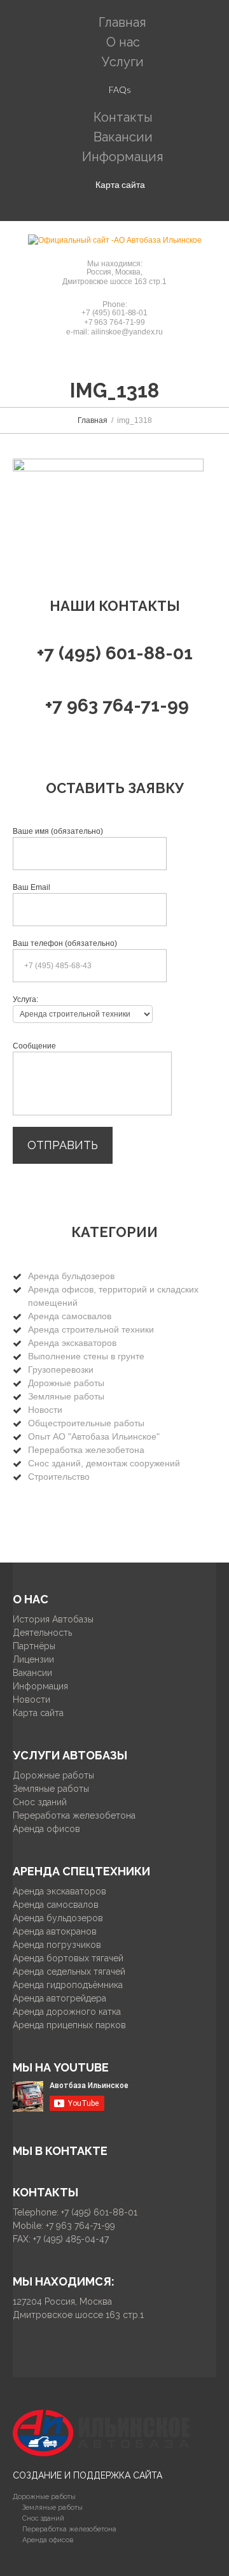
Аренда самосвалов (70, 1316)
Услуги (123, 62)
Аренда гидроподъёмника (68, 1985)
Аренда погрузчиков (57, 1945)
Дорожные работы (66, 1383)
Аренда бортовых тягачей (68, 1958)
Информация (123, 157)
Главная (93, 420)
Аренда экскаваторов (72, 1343)
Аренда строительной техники (91, 1329)
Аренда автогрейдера (59, 1998)
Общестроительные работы (86, 1423)
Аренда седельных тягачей (69, 1971)
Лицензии (33, 1659)
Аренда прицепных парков (69, 2025)
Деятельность (42, 1633)
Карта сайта (120, 184)
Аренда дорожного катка (67, 2012)
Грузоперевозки (61, 1370)
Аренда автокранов (55, 1931)
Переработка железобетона (86, 1450)
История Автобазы (53, 1619)
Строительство (59, 1477)
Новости (45, 1410)
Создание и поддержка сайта (87, 2475)
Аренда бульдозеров (71, 1276)
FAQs (120, 89)
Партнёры (34, 1646)
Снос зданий (40, 1802)
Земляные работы (66, 1396)
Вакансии (32, 1673)
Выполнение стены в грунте (86, 1356)
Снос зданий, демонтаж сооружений (104, 1463)
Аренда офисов (46, 1829)
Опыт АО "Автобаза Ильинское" (94, 1436)
